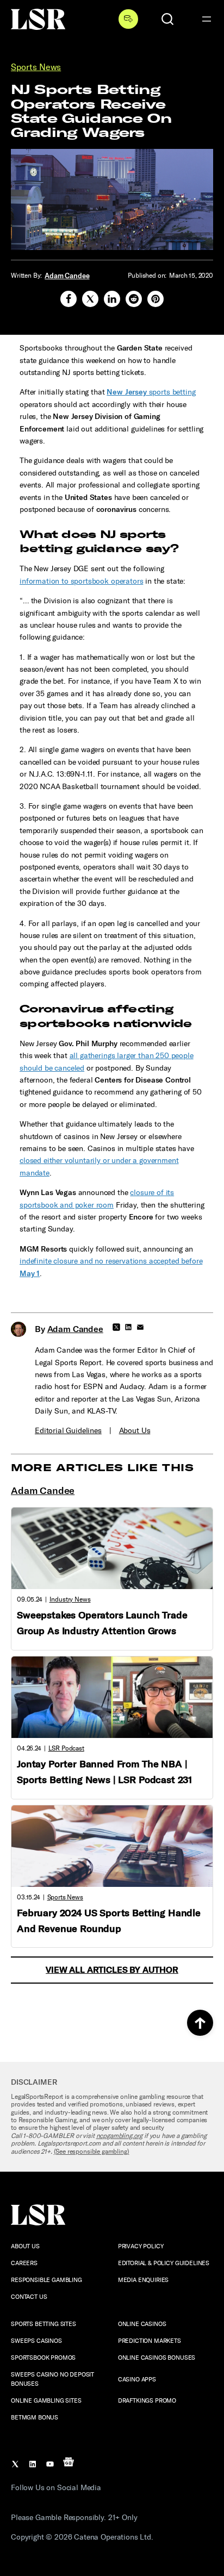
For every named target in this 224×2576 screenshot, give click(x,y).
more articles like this (102, 1468)
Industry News (70, 1599)
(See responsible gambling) (92, 2152)
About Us (135, 1431)
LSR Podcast (66, 1748)
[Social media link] (69, 299)
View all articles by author (112, 1970)
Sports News (36, 67)
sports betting (151, 392)
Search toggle (167, 19)
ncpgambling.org (120, 2136)
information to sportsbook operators (81, 581)
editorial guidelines (68, 1431)
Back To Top (200, 2023)
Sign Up (128, 19)
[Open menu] (207, 19)
